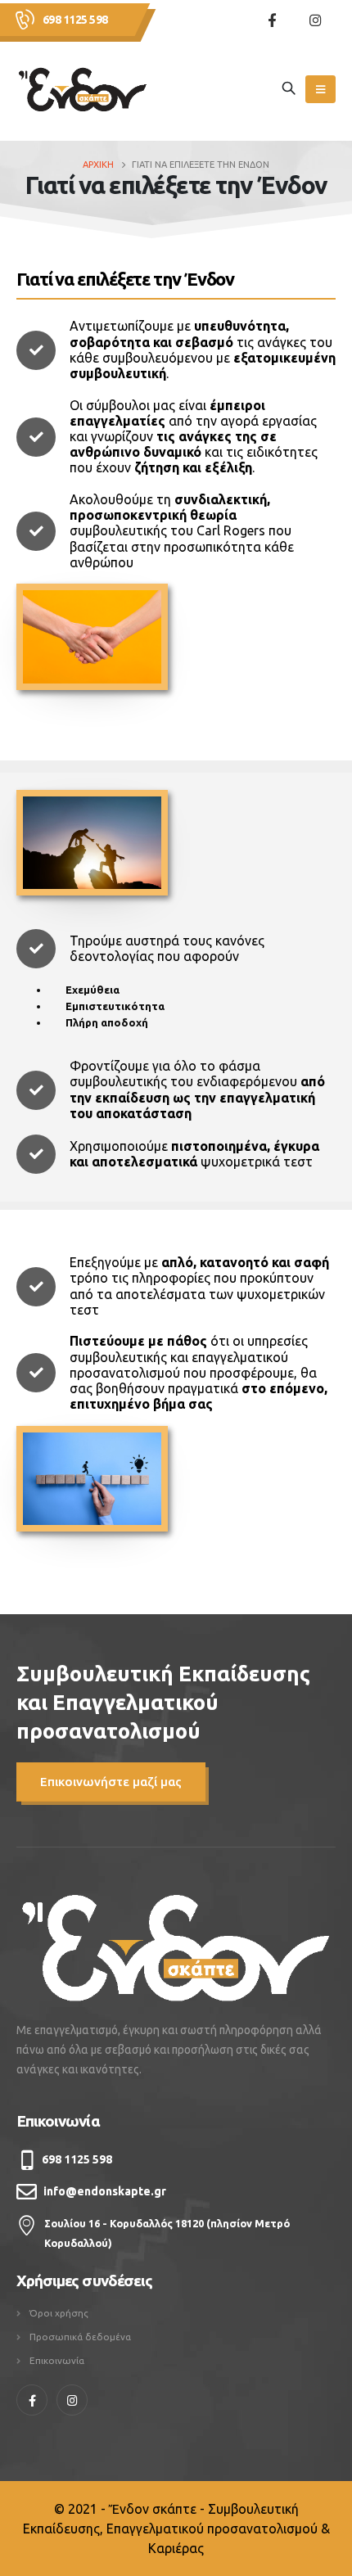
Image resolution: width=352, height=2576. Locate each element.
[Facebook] (272, 20)
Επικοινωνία (57, 2360)
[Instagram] (315, 20)
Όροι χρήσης (59, 2313)
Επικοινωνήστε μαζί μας (111, 1782)
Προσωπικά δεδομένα (80, 2337)
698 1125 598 (75, 20)
